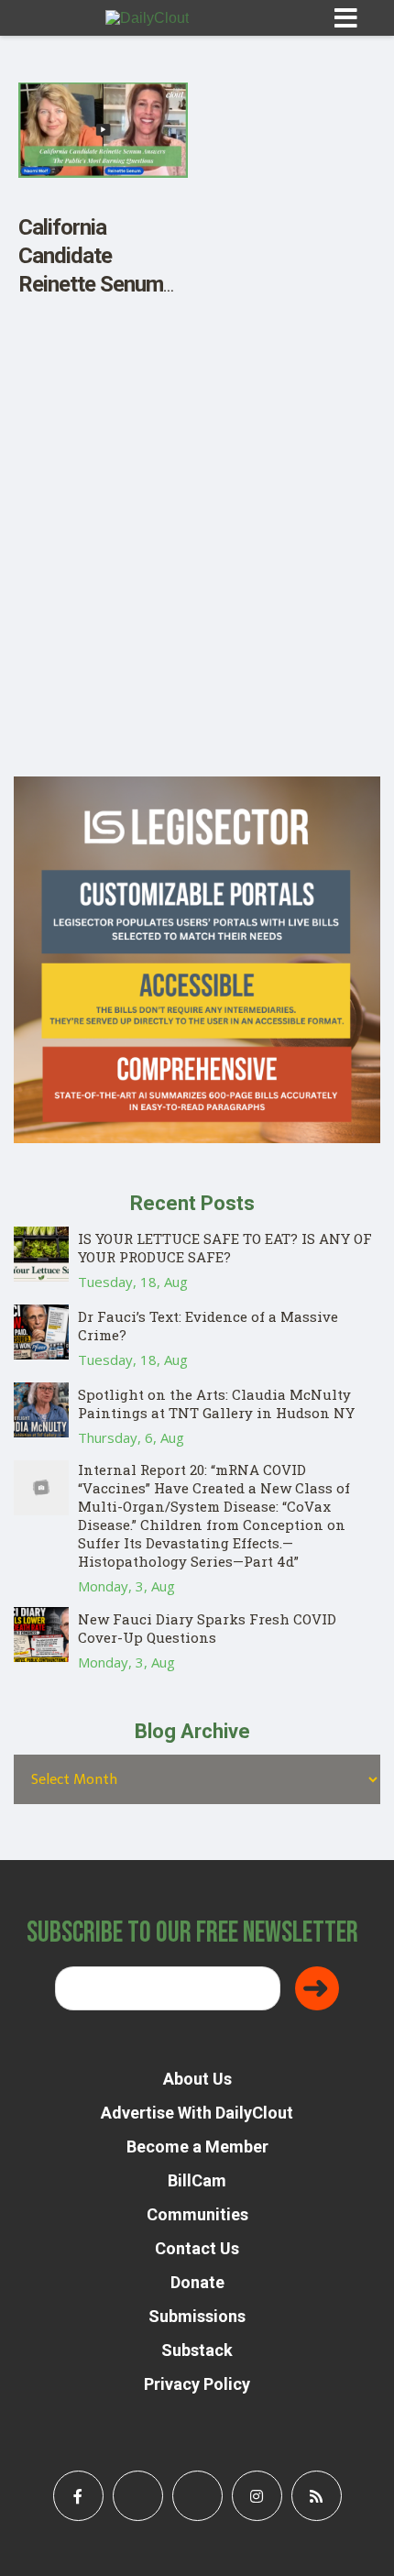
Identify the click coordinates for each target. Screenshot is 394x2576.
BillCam (197, 2180)
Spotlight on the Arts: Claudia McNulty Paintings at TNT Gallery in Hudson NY (216, 1404)
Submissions (197, 2316)
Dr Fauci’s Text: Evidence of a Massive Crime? (208, 1326)
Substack (197, 2350)
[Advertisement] (197, 579)
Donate (197, 2282)
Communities (197, 2214)
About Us (197, 2079)
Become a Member (197, 2147)
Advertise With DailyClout (197, 2113)
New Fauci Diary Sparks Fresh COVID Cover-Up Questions (207, 1628)
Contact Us (197, 2248)
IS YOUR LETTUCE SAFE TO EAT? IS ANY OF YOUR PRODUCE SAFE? (225, 1248)
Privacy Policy (197, 2384)
